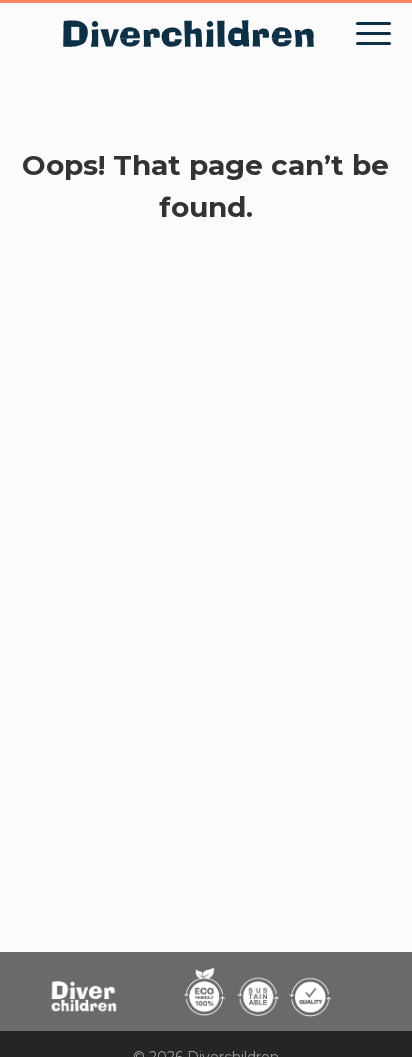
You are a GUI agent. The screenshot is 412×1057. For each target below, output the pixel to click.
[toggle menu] (373, 34)
